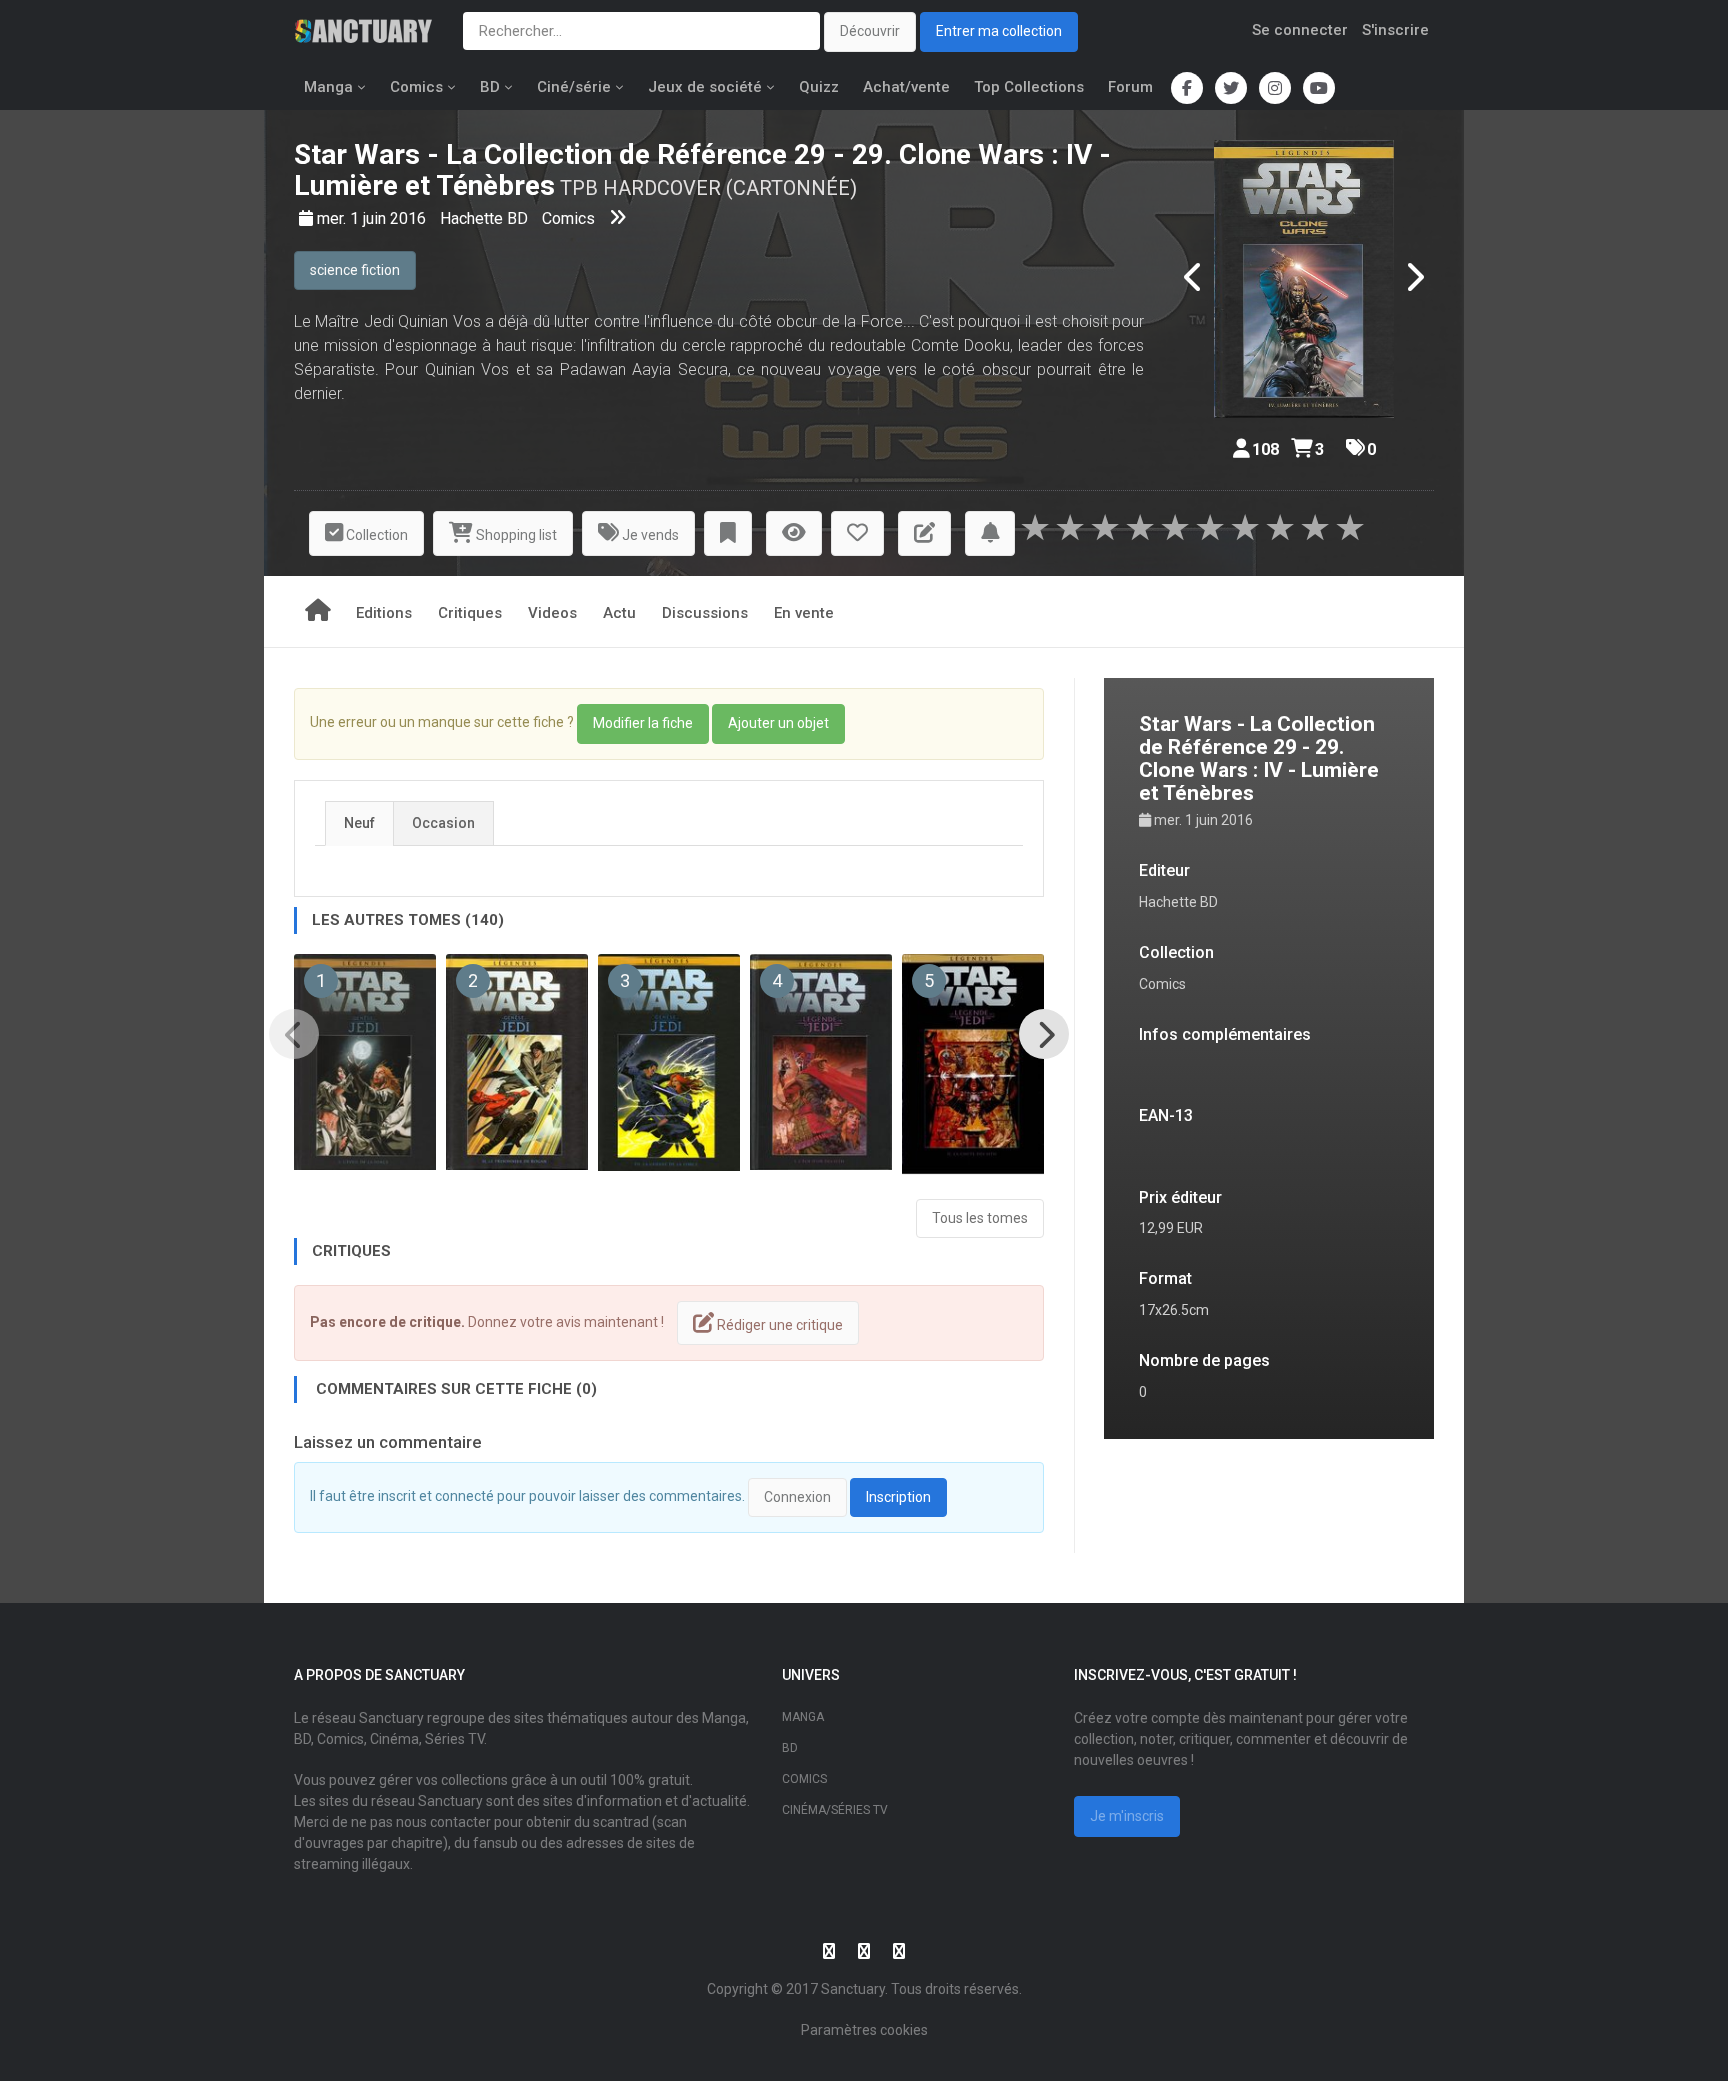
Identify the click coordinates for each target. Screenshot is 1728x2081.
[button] (728, 533)
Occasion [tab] (443, 823)
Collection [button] (375, 535)
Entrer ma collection (999, 31)
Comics (416, 87)
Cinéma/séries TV (835, 1810)
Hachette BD (486, 218)
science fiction (355, 270)
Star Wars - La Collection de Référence (540, 154)
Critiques (470, 613)
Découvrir (870, 31)
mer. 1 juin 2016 (373, 218)
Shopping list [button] (515, 535)
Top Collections (1029, 87)
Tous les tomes (980, 1218)
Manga (328, 87)
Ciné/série (574, 87)
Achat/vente (906, 87)
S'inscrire (1395, 30)
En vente (804, 613)
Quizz (819, 87)
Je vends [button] (649, 535)
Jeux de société (705, 87)
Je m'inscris (1127, 1816)
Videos (552, 613)
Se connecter (1300, 30)
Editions (384, 613)
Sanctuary (853, 1989)
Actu (619, 613)
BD (490, 87)
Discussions (705, 613)
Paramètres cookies (864, 2030)
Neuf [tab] (359, 823)
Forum (1130, 87)
